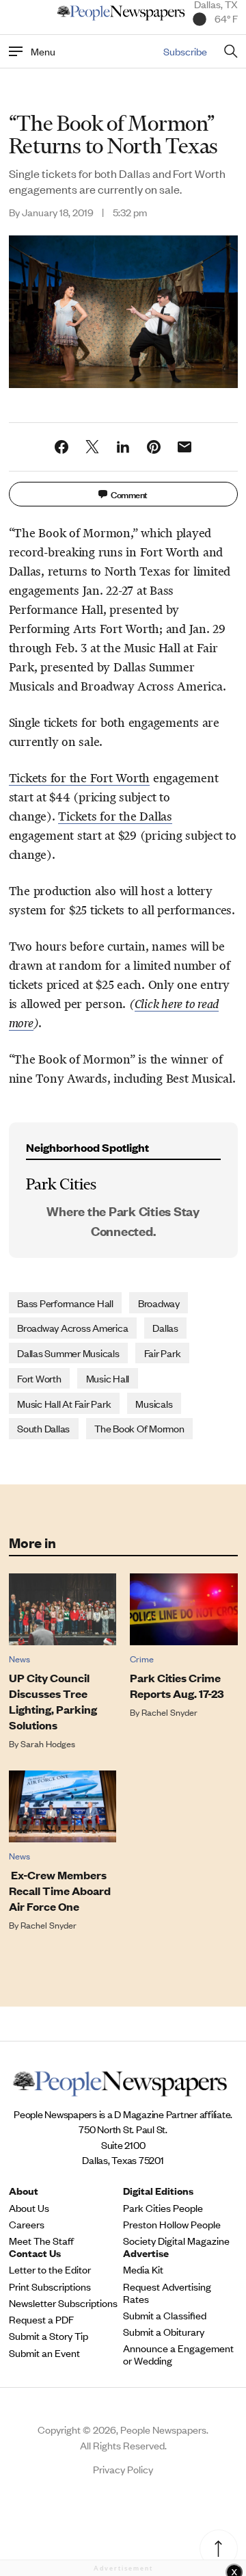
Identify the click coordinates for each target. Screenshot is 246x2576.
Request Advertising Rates (167, 2293)
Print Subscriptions (50, 2287)
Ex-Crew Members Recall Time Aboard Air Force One (60, 1891)
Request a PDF (41, 2319)
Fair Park (163, 1353)
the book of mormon (139, 1428)
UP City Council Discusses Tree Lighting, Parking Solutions (53, 1701)
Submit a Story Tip (49, 2336)
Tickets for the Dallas (115, 816)
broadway (159, 1303)
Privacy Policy (123, 2469)
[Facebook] (61, 447)
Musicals (154, 1403)
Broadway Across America (72, 1327)
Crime (142, 1659)
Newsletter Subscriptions (63, 2303)
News (19, 1659)
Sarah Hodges (48, 1743)
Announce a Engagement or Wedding (178, 2354)
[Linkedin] (123, 447)
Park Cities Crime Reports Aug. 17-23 (177, 1686)
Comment (129, 494)
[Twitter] (92, 447)
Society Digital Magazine (176, 2241)
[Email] (184, 447)
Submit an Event (44, 2353)
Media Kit (143, 2269)
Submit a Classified (165, 2315)
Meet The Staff (41, 2241)
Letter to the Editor (50, 2269)
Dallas (165, 1327)
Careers (27, 2224)
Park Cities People (163, 2208)
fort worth (39, 1378)
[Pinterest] (154, 447)
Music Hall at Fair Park (64, 1403)
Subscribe (185, 51)
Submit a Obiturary (164, 2332)
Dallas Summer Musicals (68, 1353)
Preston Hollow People (172, 2224)
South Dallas (43, 1428)
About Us (29, 2208)
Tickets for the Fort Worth (80, 778)
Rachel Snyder (169, 1712)
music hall (108, 1378)
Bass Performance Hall (65, 1303)
